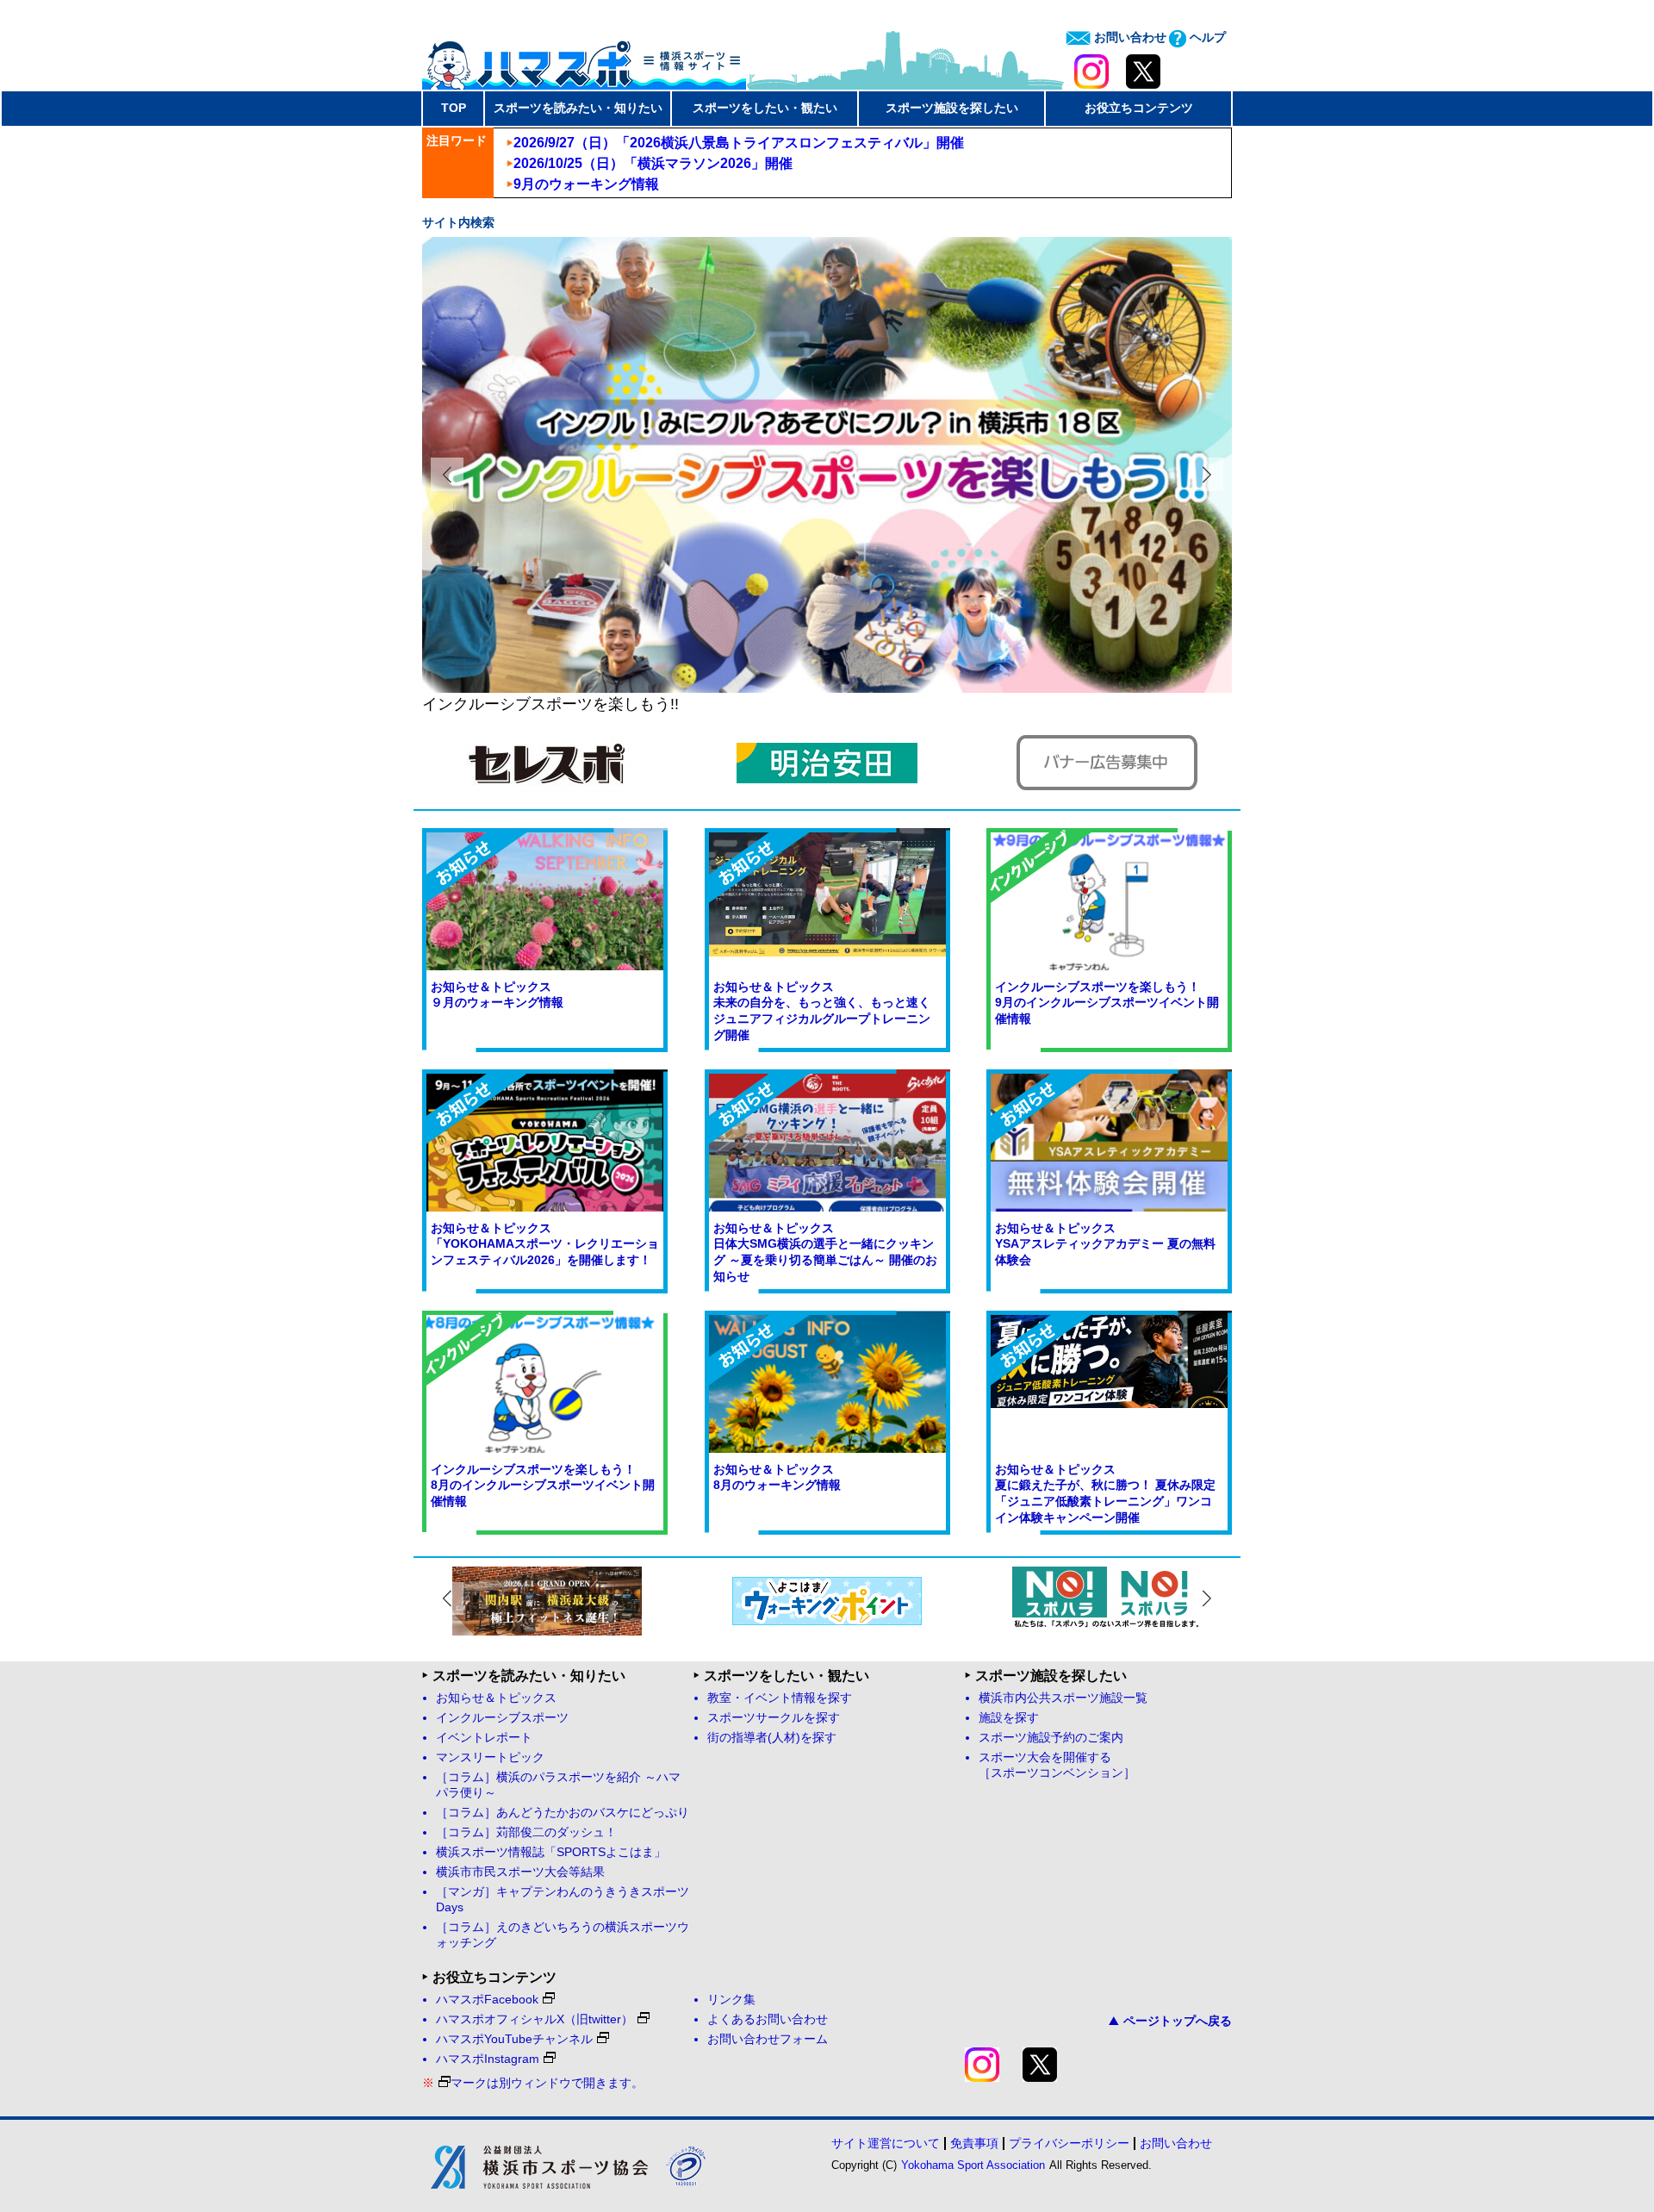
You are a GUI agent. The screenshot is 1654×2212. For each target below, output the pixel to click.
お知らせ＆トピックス (496, 1698)
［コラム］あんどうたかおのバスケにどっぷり (563, 1813)
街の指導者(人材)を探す (772, 1738)
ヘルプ (1206, 37)
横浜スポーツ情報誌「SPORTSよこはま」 (551, 1852)
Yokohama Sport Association (973, 2165)
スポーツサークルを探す (774, 1718)
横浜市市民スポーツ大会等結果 (520, 1872)
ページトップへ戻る (1178, 2021)
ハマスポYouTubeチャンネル (514, 2039)
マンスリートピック (490, 1757)
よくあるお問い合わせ (768, 2019)
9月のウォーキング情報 (586, 184)
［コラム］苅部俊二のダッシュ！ (526, 1832)
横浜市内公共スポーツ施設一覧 (1063, 1698)
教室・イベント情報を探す (780, 1698)
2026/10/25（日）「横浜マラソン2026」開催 (653, 163)
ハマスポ (584, 59)
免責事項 (974, 2143)
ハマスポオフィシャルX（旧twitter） (535, 2019)
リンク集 (731, 2000)
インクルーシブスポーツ (502, 1718)
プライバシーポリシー (1069, 2143)
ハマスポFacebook (487, 2000)
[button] (1207, 474)
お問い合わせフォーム (768, 2039)
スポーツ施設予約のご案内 (1051, 1738)
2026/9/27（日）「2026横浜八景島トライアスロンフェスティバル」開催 (739, 143)
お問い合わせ (1129, 37)
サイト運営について (886, 2143)
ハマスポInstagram (488, 2059)
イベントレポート (484, 1738)
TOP (454, 108)
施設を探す (1009, 1718)
